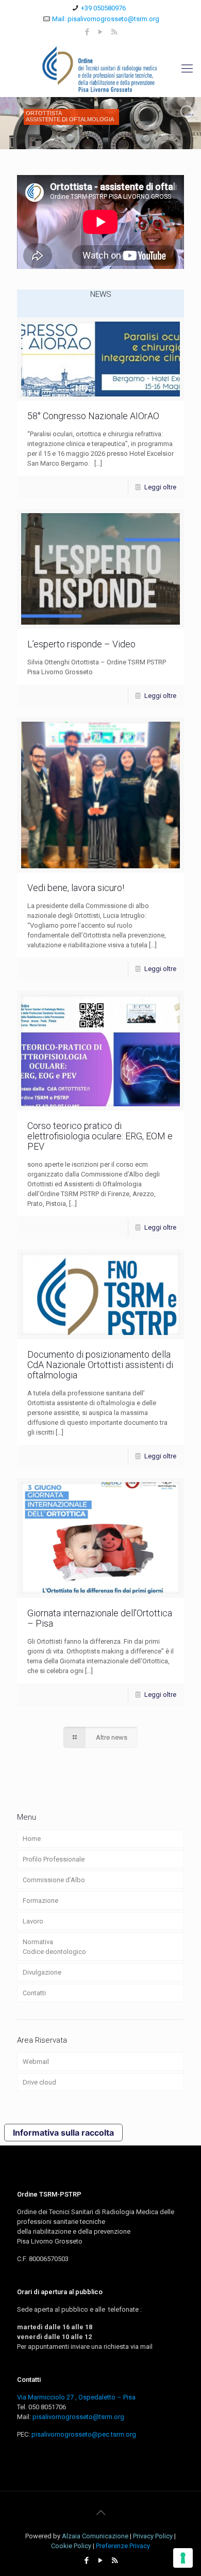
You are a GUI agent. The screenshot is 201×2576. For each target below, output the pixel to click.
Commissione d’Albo (54, 1880)
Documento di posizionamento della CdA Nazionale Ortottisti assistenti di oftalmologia (100, 1365)
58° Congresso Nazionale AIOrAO (93, 416)
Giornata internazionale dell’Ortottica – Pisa (100, 1618)
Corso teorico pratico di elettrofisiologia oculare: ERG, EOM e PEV (100, 1136)
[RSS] (114, 32)
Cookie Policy (71, 2546)
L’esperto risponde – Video (81, 644)
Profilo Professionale (54, 1859)
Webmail (36, 2062)
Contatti (34, 1993)
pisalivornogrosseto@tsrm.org (78, 2417)
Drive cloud (39, 2082)
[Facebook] (87, 32)
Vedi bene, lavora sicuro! (76, 888)
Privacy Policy (153, 2536)
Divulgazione (42, 1972)
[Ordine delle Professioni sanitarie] (100, 69)
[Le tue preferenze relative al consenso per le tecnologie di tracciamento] (183, 2558)
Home (32, 1839)
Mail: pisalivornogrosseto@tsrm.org (106, 19)
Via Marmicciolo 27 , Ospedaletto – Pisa (76, 2397)
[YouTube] (101, 32)
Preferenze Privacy (123, 2546)
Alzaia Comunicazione (95, 2536)
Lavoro (33, 1921)
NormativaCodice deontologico (54, 1947)
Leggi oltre (160, 487)
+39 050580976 (103, 8)
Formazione (40, 1901)
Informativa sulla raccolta (63, 2133)
